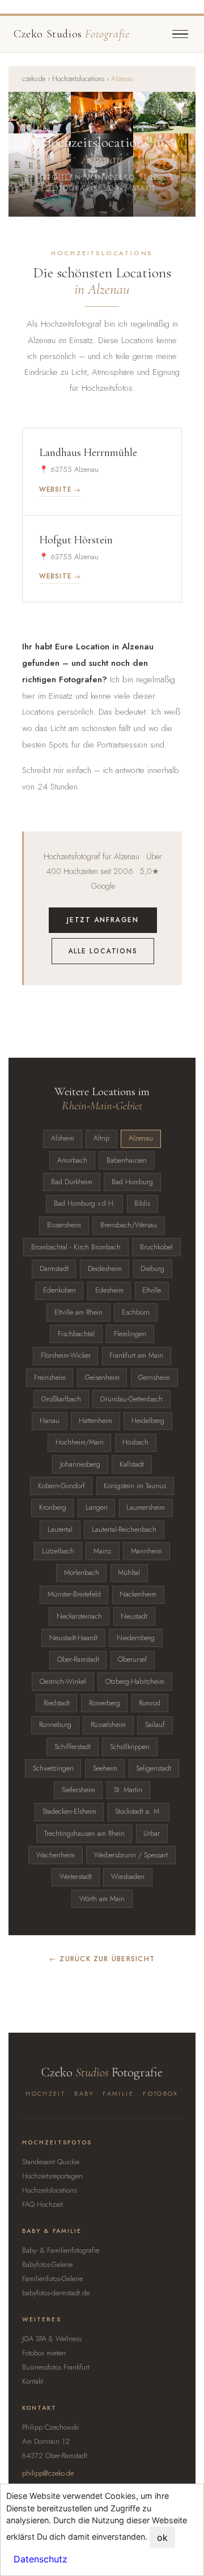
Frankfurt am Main (136, 1355)
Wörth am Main (102, 1899)
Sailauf (155, 1725)
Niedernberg (136, 1638)
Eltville (152, 1290)
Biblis (142, 1203)
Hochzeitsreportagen (52, 2176)
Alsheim (63, 1138)
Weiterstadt (76, 1877)
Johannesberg (80, 1464)
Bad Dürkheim (72, 1182)
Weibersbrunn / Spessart (131, 1855)
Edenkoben (59, 1290)
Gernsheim (154, 1378)
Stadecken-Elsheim (69, 1811)
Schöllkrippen (130, 1747)
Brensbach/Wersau (129, 1225)
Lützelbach (58, 1551)
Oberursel (132, 1659)
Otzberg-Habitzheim (135, 1682)
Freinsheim (50, 1378)
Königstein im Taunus (135, 1486)
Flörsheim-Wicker (66, 1355)
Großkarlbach (61, 1399)
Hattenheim (95, 1421)
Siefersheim (78, 1790)
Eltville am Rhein (78, 1312)
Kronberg (53, 1507)
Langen (97, 1507)
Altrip (101, 1138)
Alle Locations (103, 951)
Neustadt (134, 1616)
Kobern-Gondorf (61, 1486)
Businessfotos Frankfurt (56, 2367)
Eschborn (136, 1312)
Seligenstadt (154, 1768)
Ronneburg (55, 1725)
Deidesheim (105, 1269)
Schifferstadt (73, 1747)
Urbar (152, 1834)
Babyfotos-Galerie (47, 2265)
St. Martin (128, 1790)
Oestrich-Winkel (63, 1682)
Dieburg (152, 1269)
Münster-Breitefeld (74, 1594)
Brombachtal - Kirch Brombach (76, 1247)
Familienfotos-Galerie (52, 2279)
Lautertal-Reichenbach (124, 1530)
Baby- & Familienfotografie (61, 2250)
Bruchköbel (156, 1247)
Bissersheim (64, 1225)
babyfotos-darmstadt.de (56, 2293)
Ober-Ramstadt (78, 1659)
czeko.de (34, 79)
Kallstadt (132, 1464)
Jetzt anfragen (103, 920)
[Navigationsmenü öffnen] (180, 34)
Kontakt (33, 2381)
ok (162, 2537)
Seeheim (105, 1768)
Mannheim (146, 1551)
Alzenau (141, 1138)
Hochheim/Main (80, 1442)
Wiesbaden (128, 1877)
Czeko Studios (71, 34)
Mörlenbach (82, 1573)
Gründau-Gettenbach (131, 1399)
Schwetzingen (53, 1768)
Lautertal (60, 1530)
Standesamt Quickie (51, 2162)
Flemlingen (130, 1334)
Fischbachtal (76, 1334)
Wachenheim (56, 1855)
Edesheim (109, 1290)
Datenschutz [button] (41, 2559)
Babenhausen (127, 1160)
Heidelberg (148, 1421)
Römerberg (105, 1703)
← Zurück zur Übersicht (102, 1959)
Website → (60, 489)
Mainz (103, 1551)
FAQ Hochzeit (42, 2205)
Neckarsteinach (79, 1616)
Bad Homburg (132, 1182)
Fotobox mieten (44, 2353)
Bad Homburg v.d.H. (85, 1203)
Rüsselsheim (108, 1725)
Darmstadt (54, 1269)
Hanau (50, 1421)
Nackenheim (138, 1594)
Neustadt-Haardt (73, 1638)
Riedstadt (57, 1703)
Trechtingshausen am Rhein (84, 1834)
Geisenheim (102, 1378)
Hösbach (135, 1442)
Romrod (150, 1703)
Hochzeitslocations (78, 79)
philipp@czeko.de (48, 2473)
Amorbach (72, 1160)
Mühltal (129, 1573)
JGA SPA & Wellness (52, 2339)
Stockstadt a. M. (138, 1811)
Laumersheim (146, 1507)
